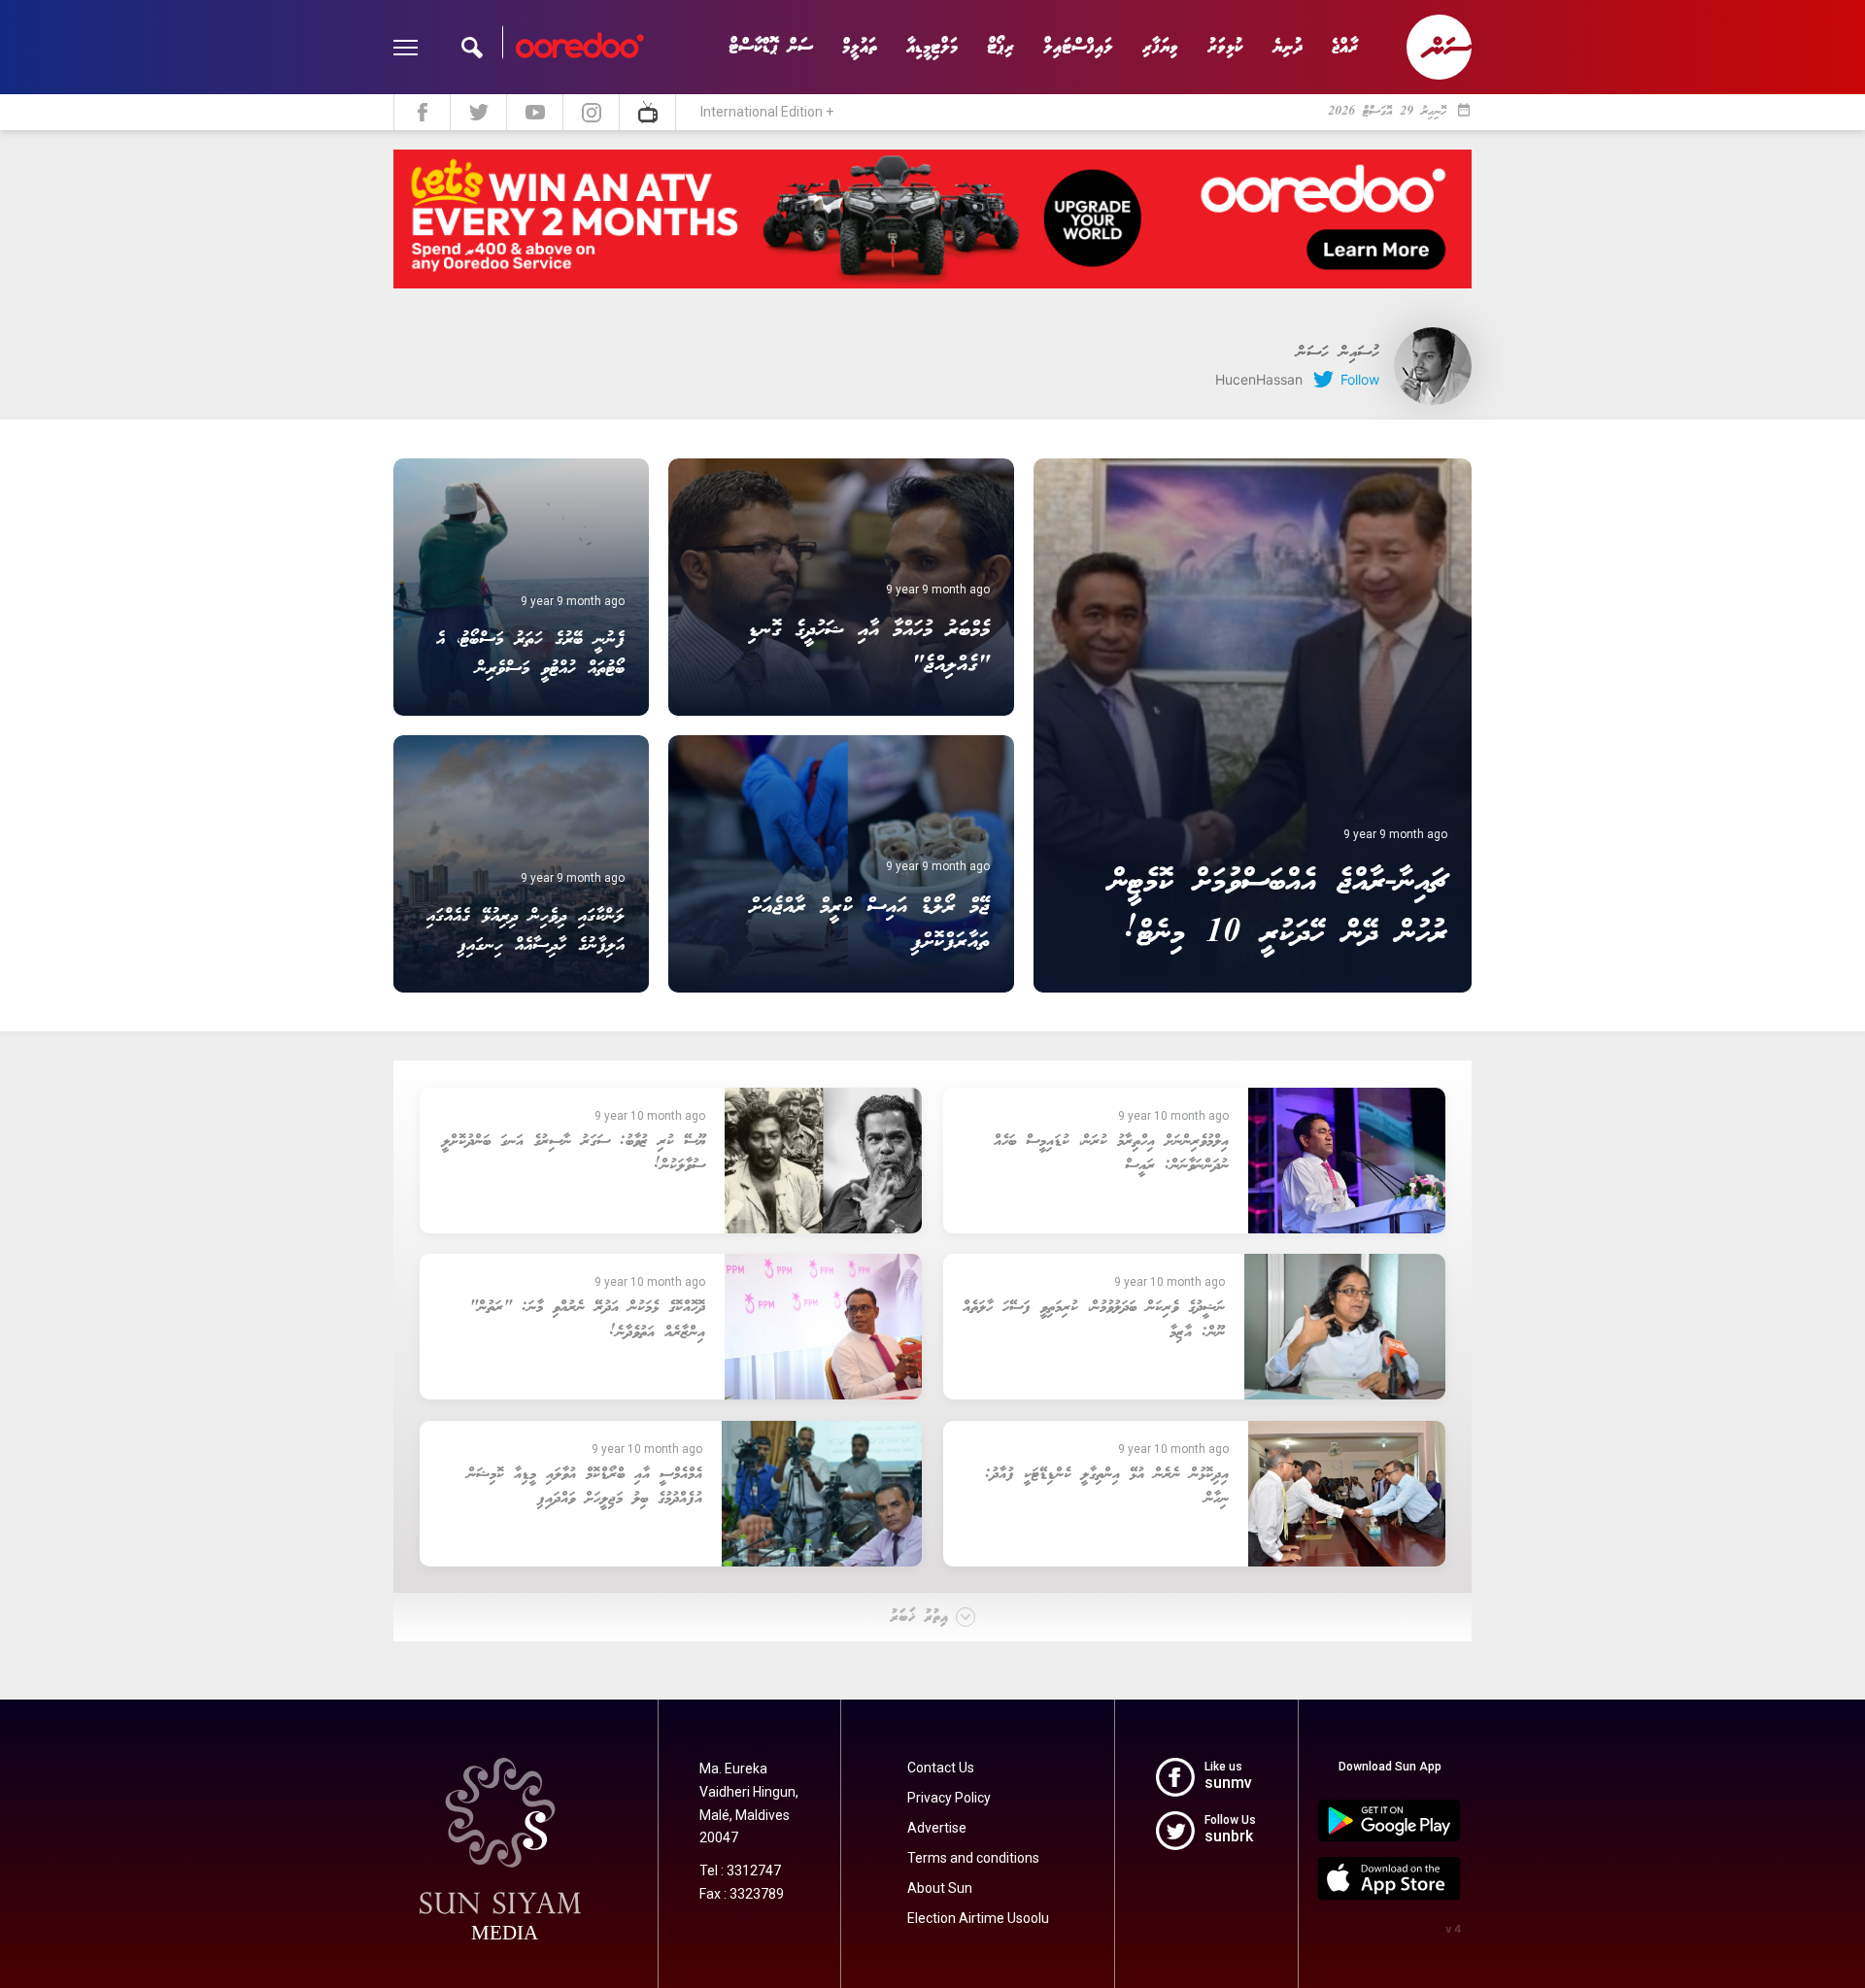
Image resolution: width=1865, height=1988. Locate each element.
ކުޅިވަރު (1225, 47)
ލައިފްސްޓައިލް (1078, 47)
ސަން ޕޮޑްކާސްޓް (771, 47)
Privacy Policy (949, 1798)
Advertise (937, 1828)
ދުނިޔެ (1288, 47)
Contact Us (941, 1768)
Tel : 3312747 (740, 1870)
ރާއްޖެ (1345, 47)
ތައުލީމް (860, 47)
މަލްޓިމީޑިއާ (932, 47)
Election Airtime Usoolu (978, 1918)
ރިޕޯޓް (1000, 47)
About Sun (940, 1888)
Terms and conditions (973, 1858)
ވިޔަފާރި (1160, 47)
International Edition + (767, 112)
